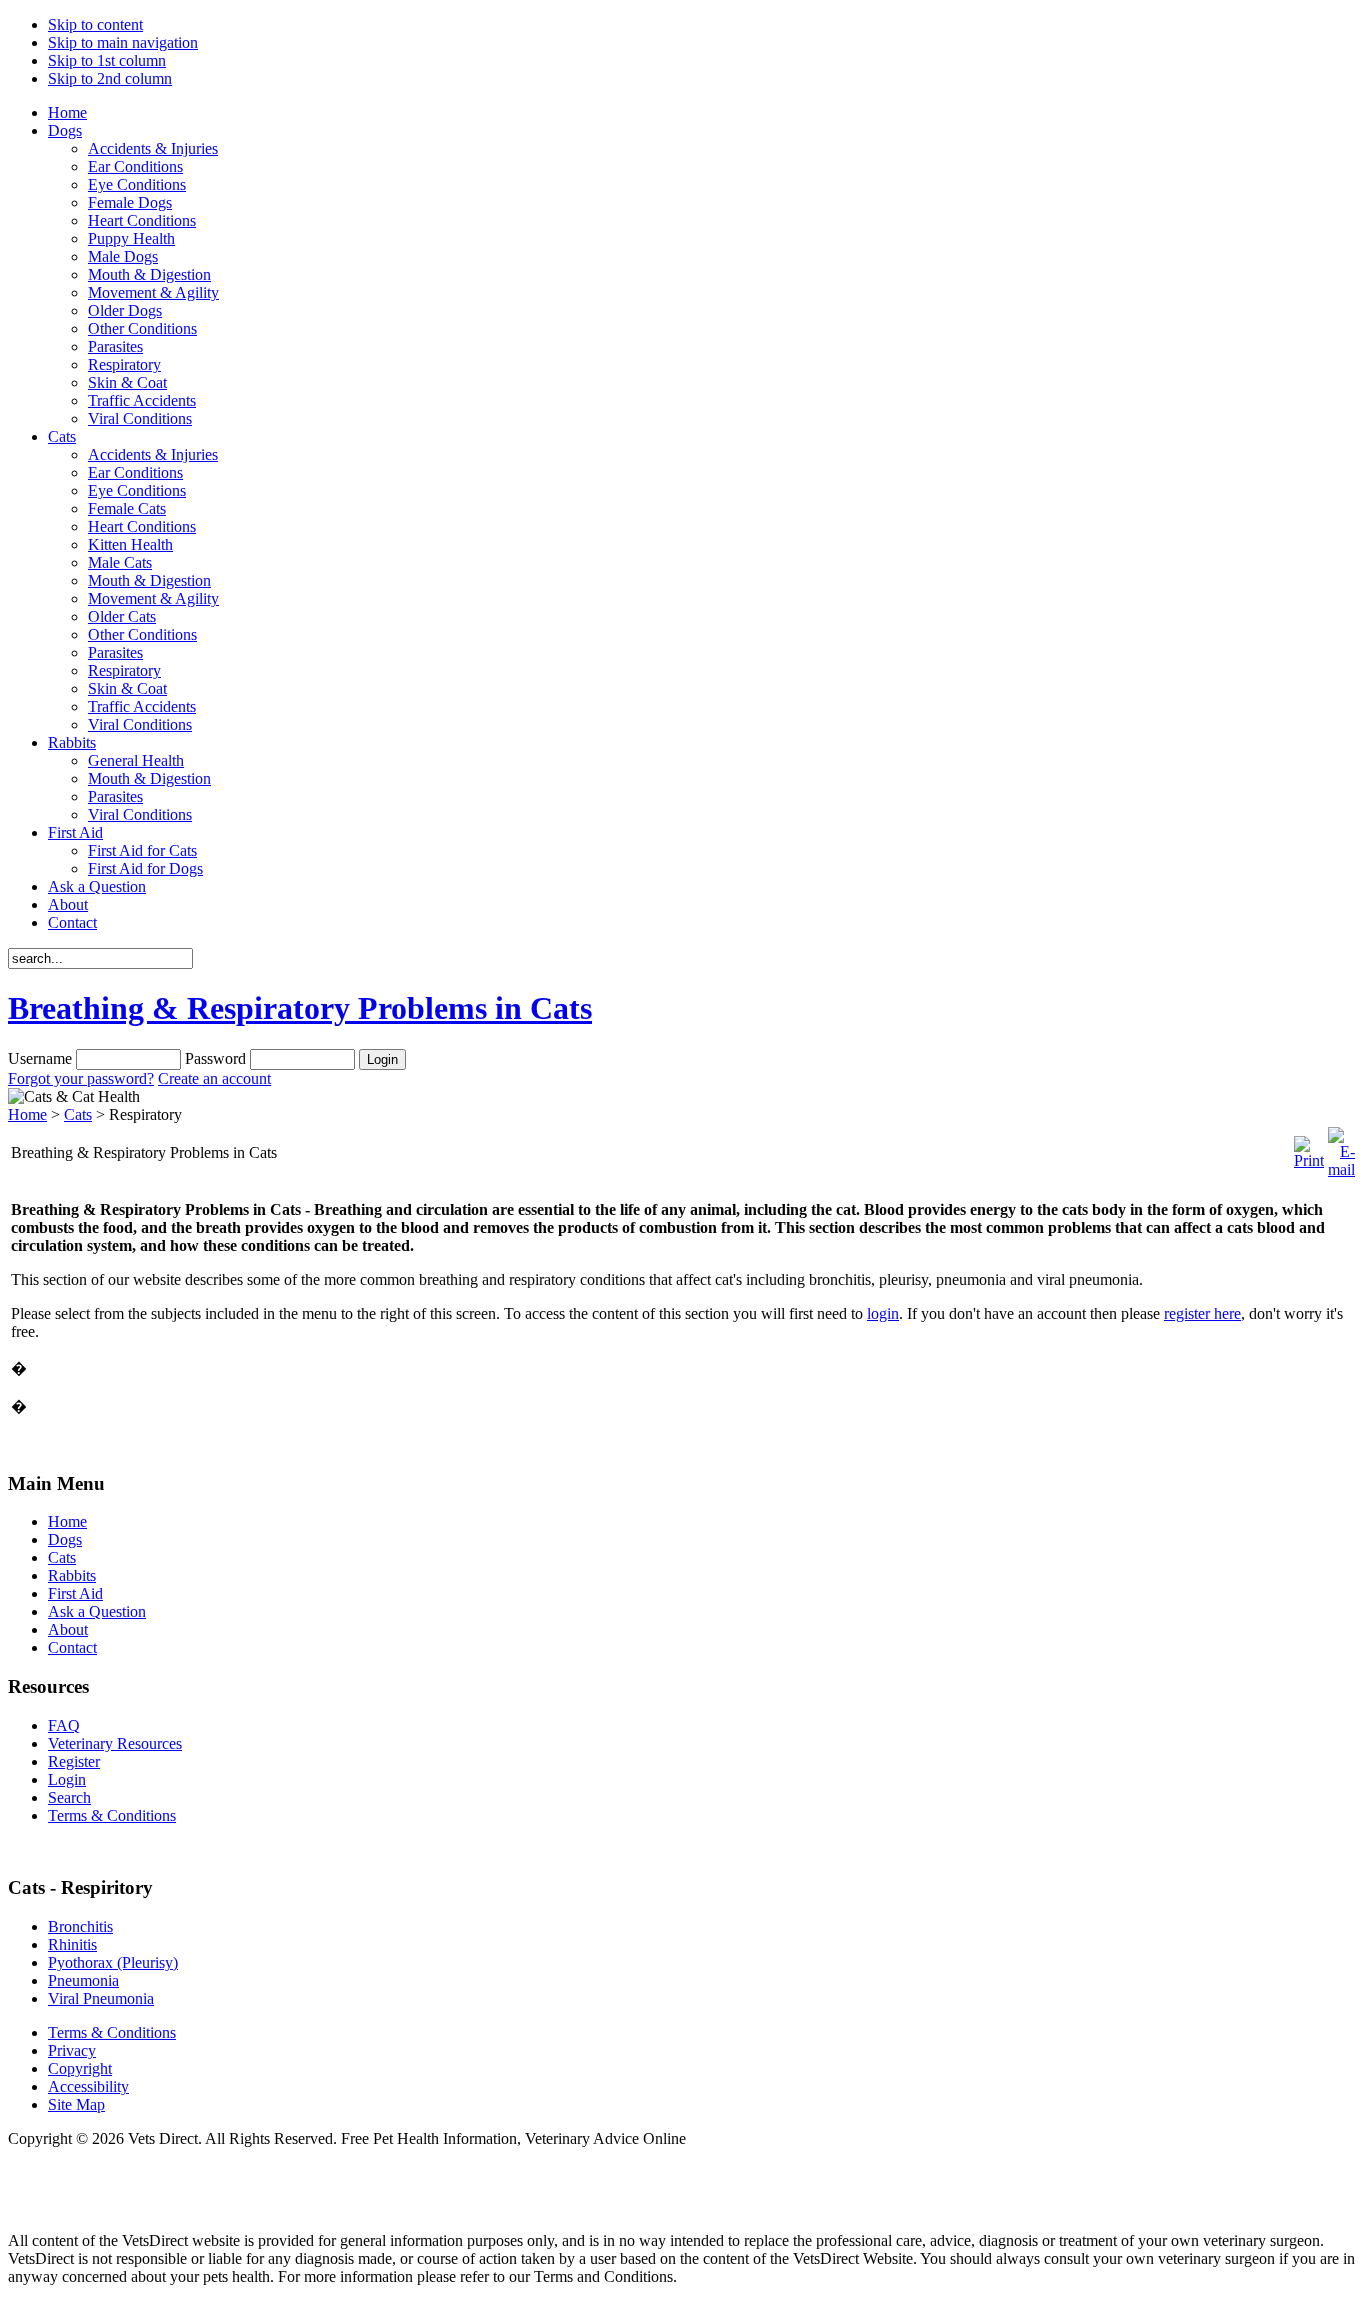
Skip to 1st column (107, 60)
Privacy (72, 2050)
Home (27, 1114)
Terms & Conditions (112, 2032)
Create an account (214, 1078)
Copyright (80, 2068)
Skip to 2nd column (110, 78)
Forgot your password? (81, 1078)
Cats (78, 1114)
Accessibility (88, 2086)
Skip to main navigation (123, 42)
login (883, 1313)
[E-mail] (1341, 1169)
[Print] (1309, 1160)
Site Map (76, 2104)
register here (1202, 1313)
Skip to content (95, 24)
